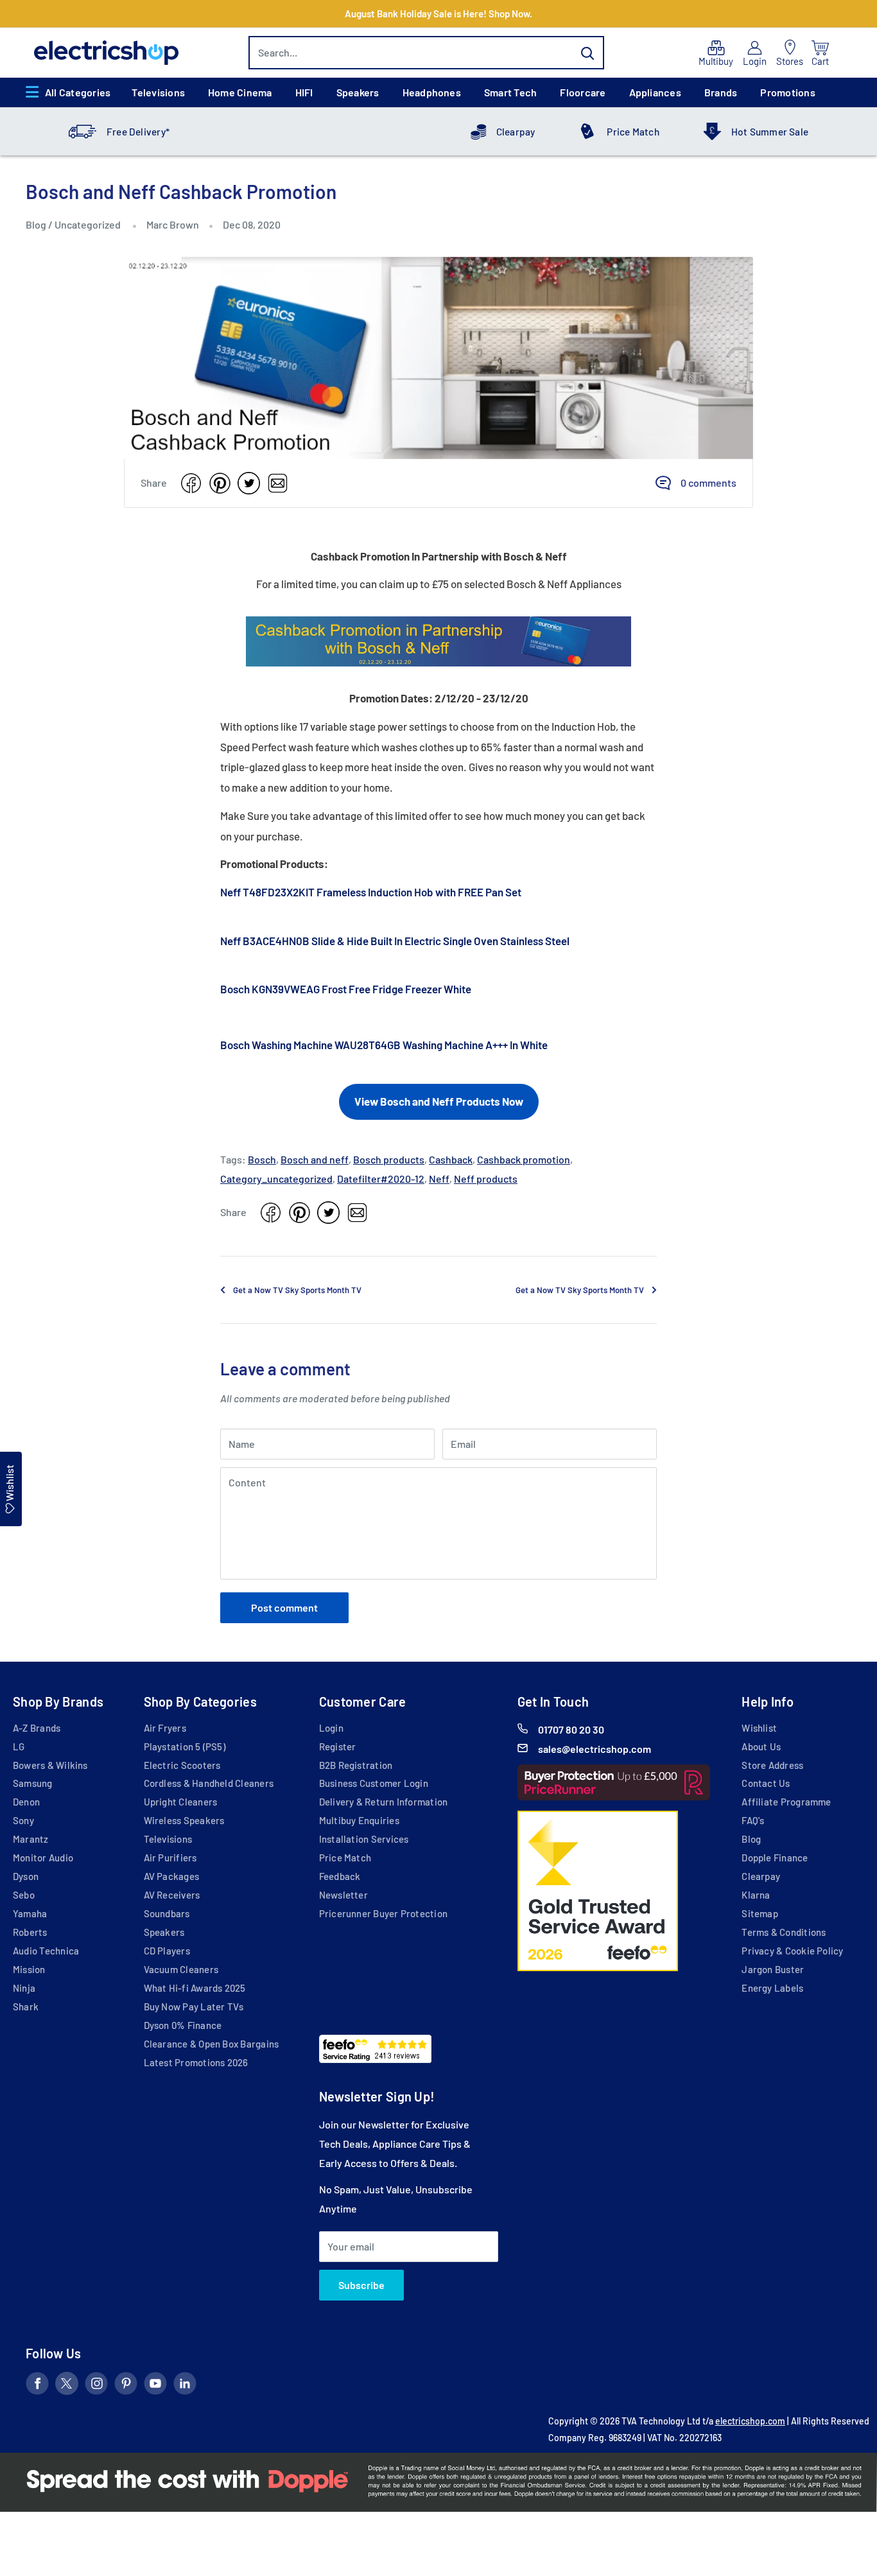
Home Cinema (240, 92)
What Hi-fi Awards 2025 (195, 1988)
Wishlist (759, 1728)
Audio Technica (46, 1951)
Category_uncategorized (276, 1179)
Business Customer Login (374, 1783)
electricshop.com (750, 2421)
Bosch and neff (315, 1159)
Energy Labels (772, 1988)
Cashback (451, 1159)
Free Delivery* (138, 132)
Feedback (340, 1876)
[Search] (588, 53)
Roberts (30, 1932)
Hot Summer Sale (770, 132)
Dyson (26, 1876)
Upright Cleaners (181, 1802)
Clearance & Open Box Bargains (212, 2044)
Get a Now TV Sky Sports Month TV (297, 1290)
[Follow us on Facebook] (37, 2386)
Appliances (655, 92)
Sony (23, 1820)
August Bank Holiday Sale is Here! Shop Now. (438, 13)
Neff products (486, 1179)
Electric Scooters (182, 1765)
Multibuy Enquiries (359, 1820)
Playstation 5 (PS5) (185, 1746)
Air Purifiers (170, 1858)
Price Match (633, 132)
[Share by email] (278, 483)
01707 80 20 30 (571, 1729)
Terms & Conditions (784, 1932)
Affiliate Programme (786, 1802)
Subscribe (361, 2285)
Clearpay (516, 132)
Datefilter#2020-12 (381, 1179)
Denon (26, 1802)
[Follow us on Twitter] (67, 2386)
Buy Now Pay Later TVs (194, 2006)
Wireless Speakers (184, 1820)
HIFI (304, 92)
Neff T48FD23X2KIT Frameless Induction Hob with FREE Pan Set (371, 892)
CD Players (167, 1951)
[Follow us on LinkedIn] (185, 2386)
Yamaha (30, 1913)
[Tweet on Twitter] (249, 483)
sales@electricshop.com (595, 1749)
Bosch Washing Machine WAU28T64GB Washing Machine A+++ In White (384, 1045)
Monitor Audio (43, 1858)
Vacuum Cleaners (181, 1969)
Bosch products (389, 1159)
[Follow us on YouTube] (155, 2386)
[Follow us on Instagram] (96, 2386)
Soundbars (167, 1913)
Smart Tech (510, 92)
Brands (721, 92)
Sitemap (760, 1913)
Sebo (24, 1895)
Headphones (432, 92)
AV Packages (172, 1876)
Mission (29, 1969)
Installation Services (364, 1839)
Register (338, 1746)
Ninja (24, 1988)
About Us (761, 1746)
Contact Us (766, 1783)
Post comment (284, 1607)
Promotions (787, 92)
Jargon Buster (773, 1969)
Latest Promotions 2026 (196, 2062)
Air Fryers (165, 1728)
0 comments (708, 483)
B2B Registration (356, 1765)
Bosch (262, 1159)
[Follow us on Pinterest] (126, 2386)
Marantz (31, 1839)
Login (331, 1728)
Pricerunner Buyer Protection (383, 1913)
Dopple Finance (775, 1858)
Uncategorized (88, 224)
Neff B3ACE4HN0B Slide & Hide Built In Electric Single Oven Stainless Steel (395, 941)
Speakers (358, 92)
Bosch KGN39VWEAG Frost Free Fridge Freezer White (346, 989)
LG (19, 1746)
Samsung (33, 1783)
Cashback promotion (524, 1159)
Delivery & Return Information (384, 1802)
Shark (26, 2006)
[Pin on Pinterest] (220, 483)
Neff (439, 1179)
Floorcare (583, 92)
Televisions (158, 92)
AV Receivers (172, 1895)
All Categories (78, 92)
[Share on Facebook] (191, 483)
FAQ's (753, 1820)
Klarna (756, 1895)
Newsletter (343, 1895)
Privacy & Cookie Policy (792, 1951)
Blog (37, 224)
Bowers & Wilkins (50, 1765)
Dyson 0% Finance (183, 2025)
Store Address (772, 1765)
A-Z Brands (37, 1728)
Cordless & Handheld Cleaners (209, 1783)
